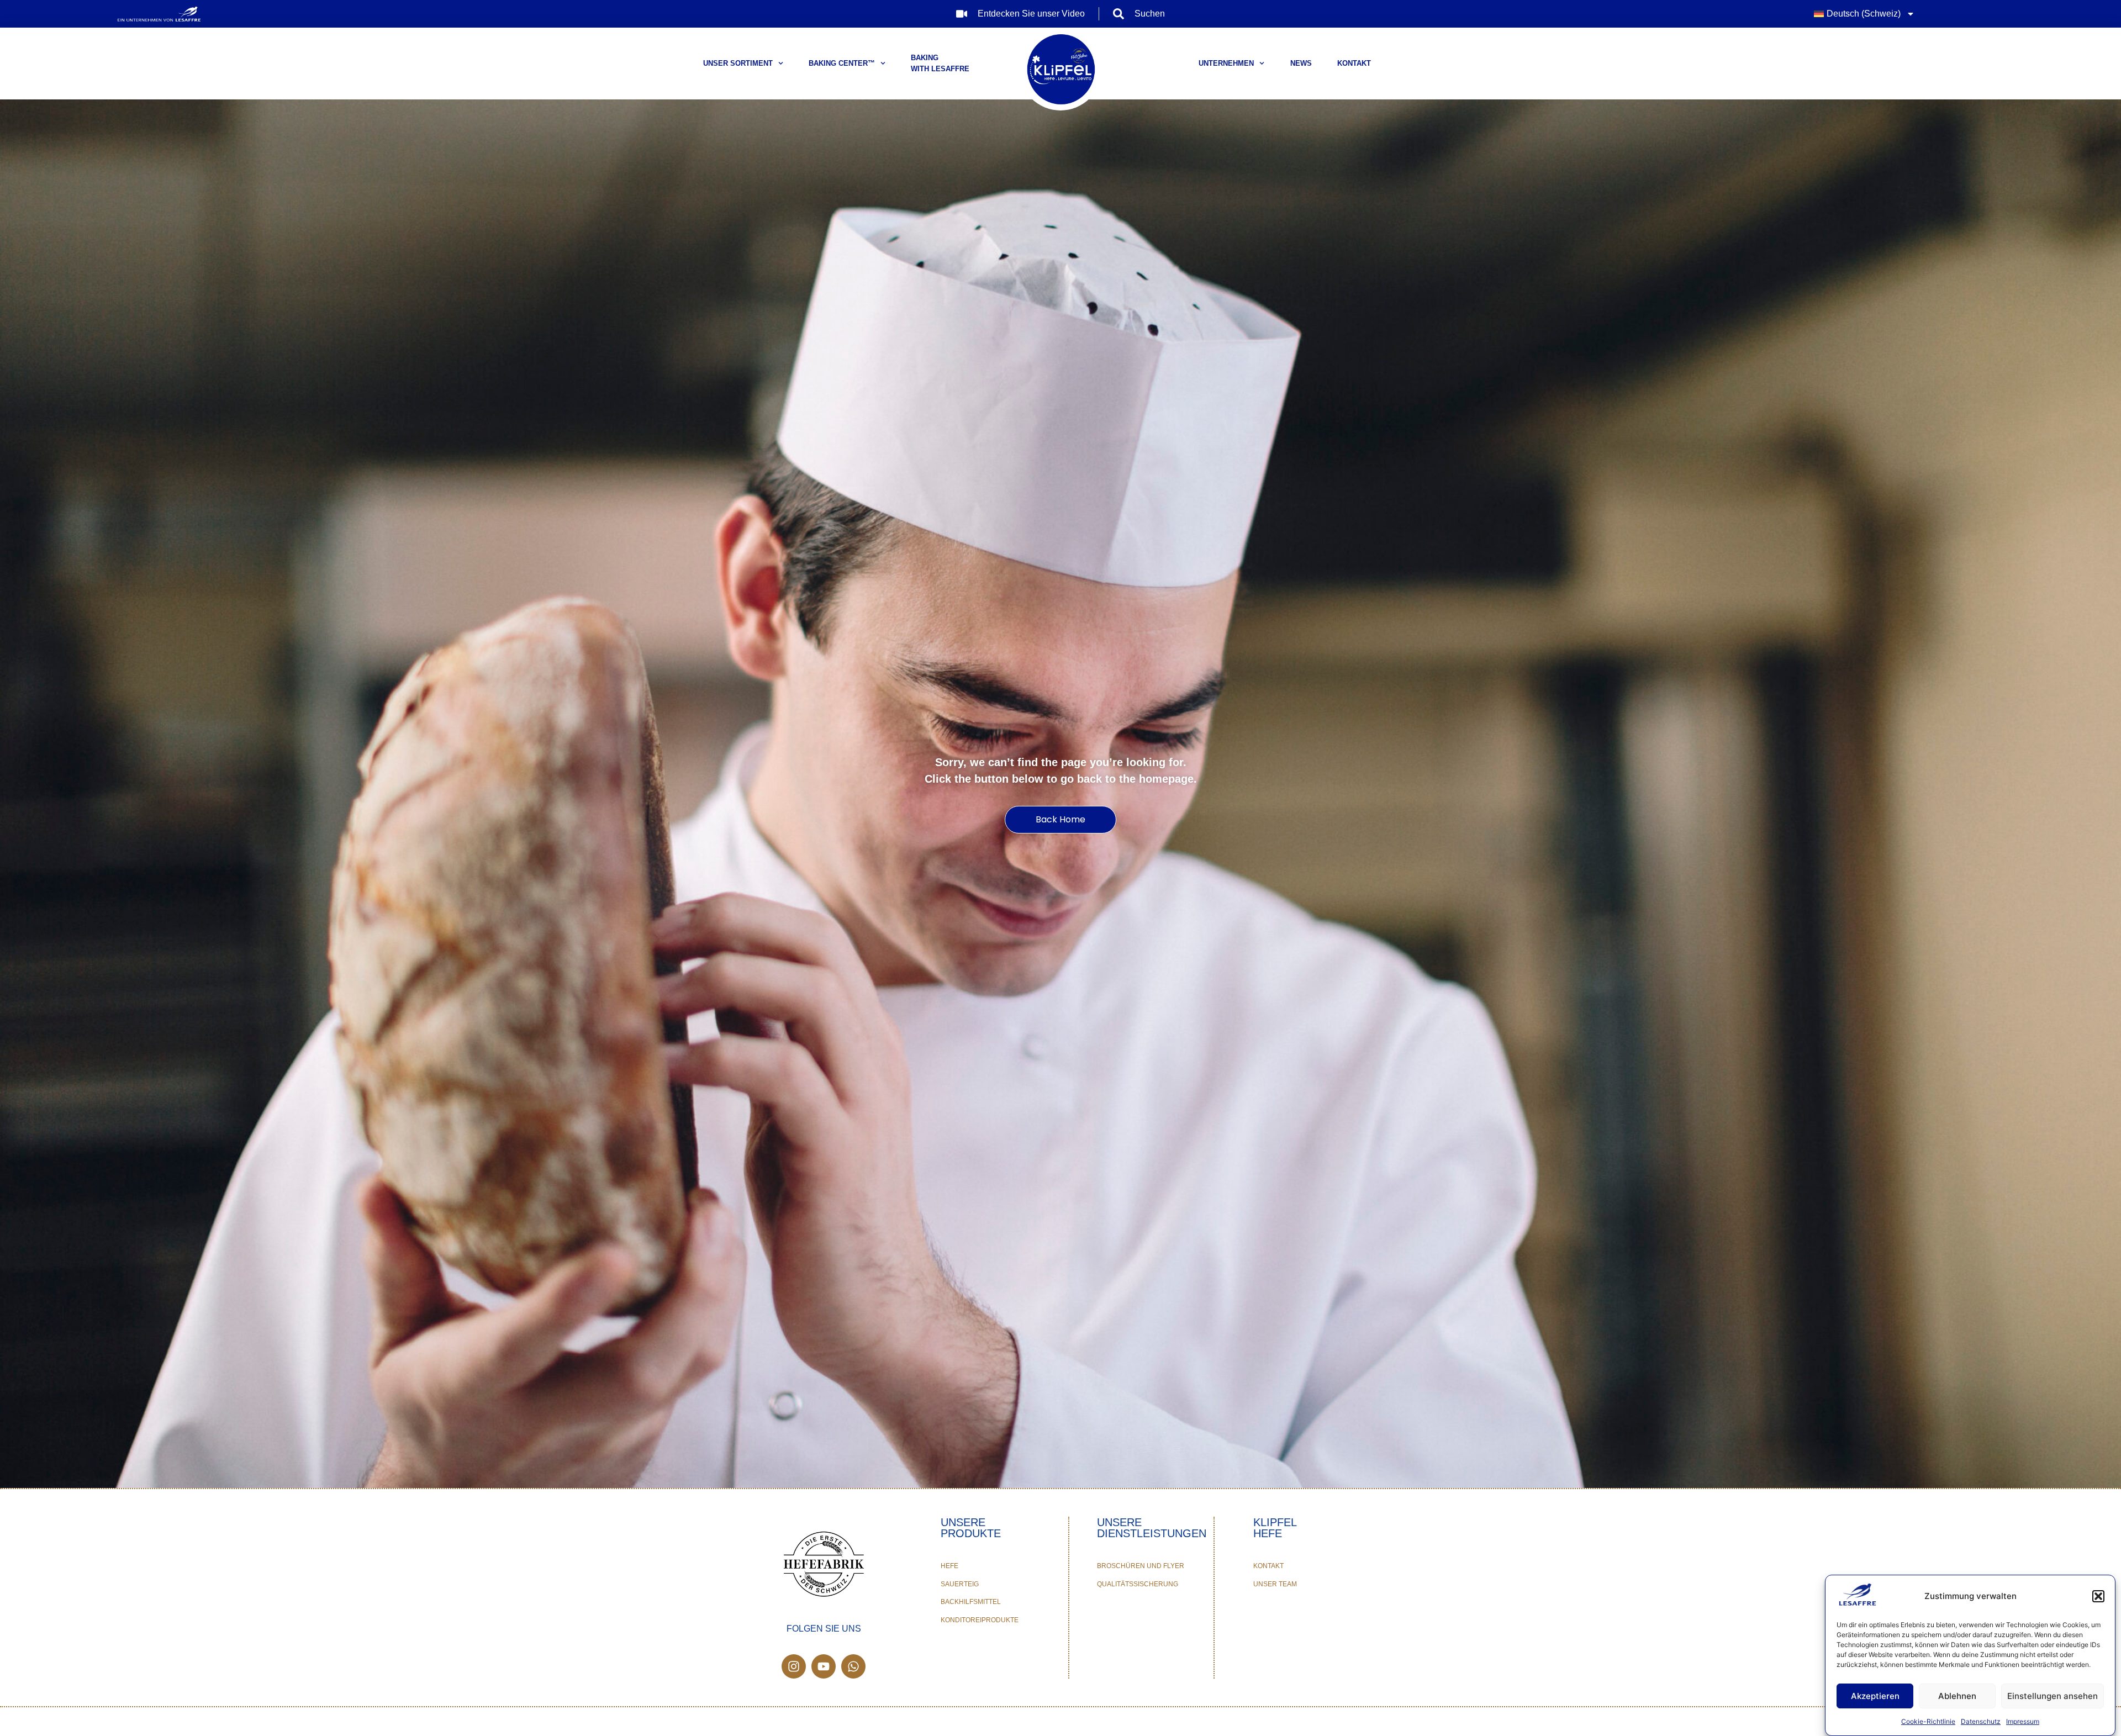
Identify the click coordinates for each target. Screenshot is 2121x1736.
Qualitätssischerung (1138, 1584)
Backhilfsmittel (971, 1602)
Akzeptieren (1875, 1696)
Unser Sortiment (738, 63)
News (1301, 63)
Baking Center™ (842, 63)
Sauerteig (960, 1584)
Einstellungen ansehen (2053, 1696)
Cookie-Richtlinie (1928, 1721)
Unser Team (1275, 1584)
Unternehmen (1226, 63)
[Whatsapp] (853, 1666)
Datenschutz (1981, 1721)
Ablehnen (1957, 1696)
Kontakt (1354, 63)
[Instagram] (794, 1666)
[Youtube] (824, 1666)
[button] (2098, 1596)
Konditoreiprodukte (980, 1620)
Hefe (949, 1566)
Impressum (2023, 1721)
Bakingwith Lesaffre (940, 63)
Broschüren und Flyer (1141, 1566)
